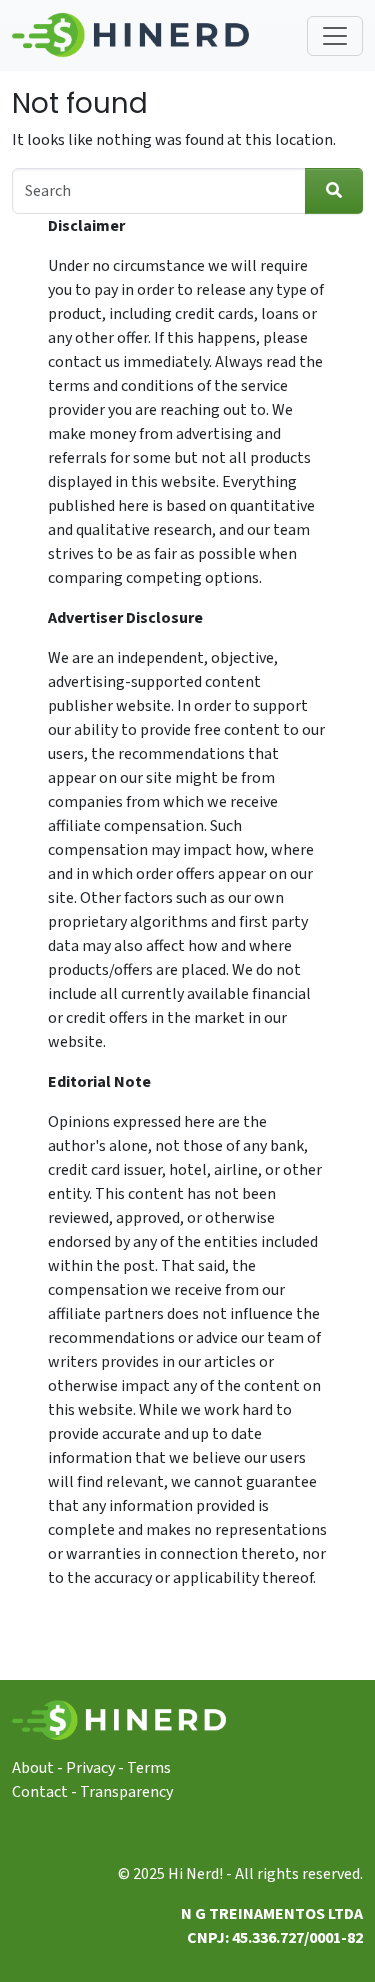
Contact (40, 1792)
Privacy (90, 1768)
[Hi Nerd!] (130, 35)
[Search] (334, 191)
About (33, 1768)
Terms (149, 1768)
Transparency (126, 1792)
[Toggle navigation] (335, 36)
